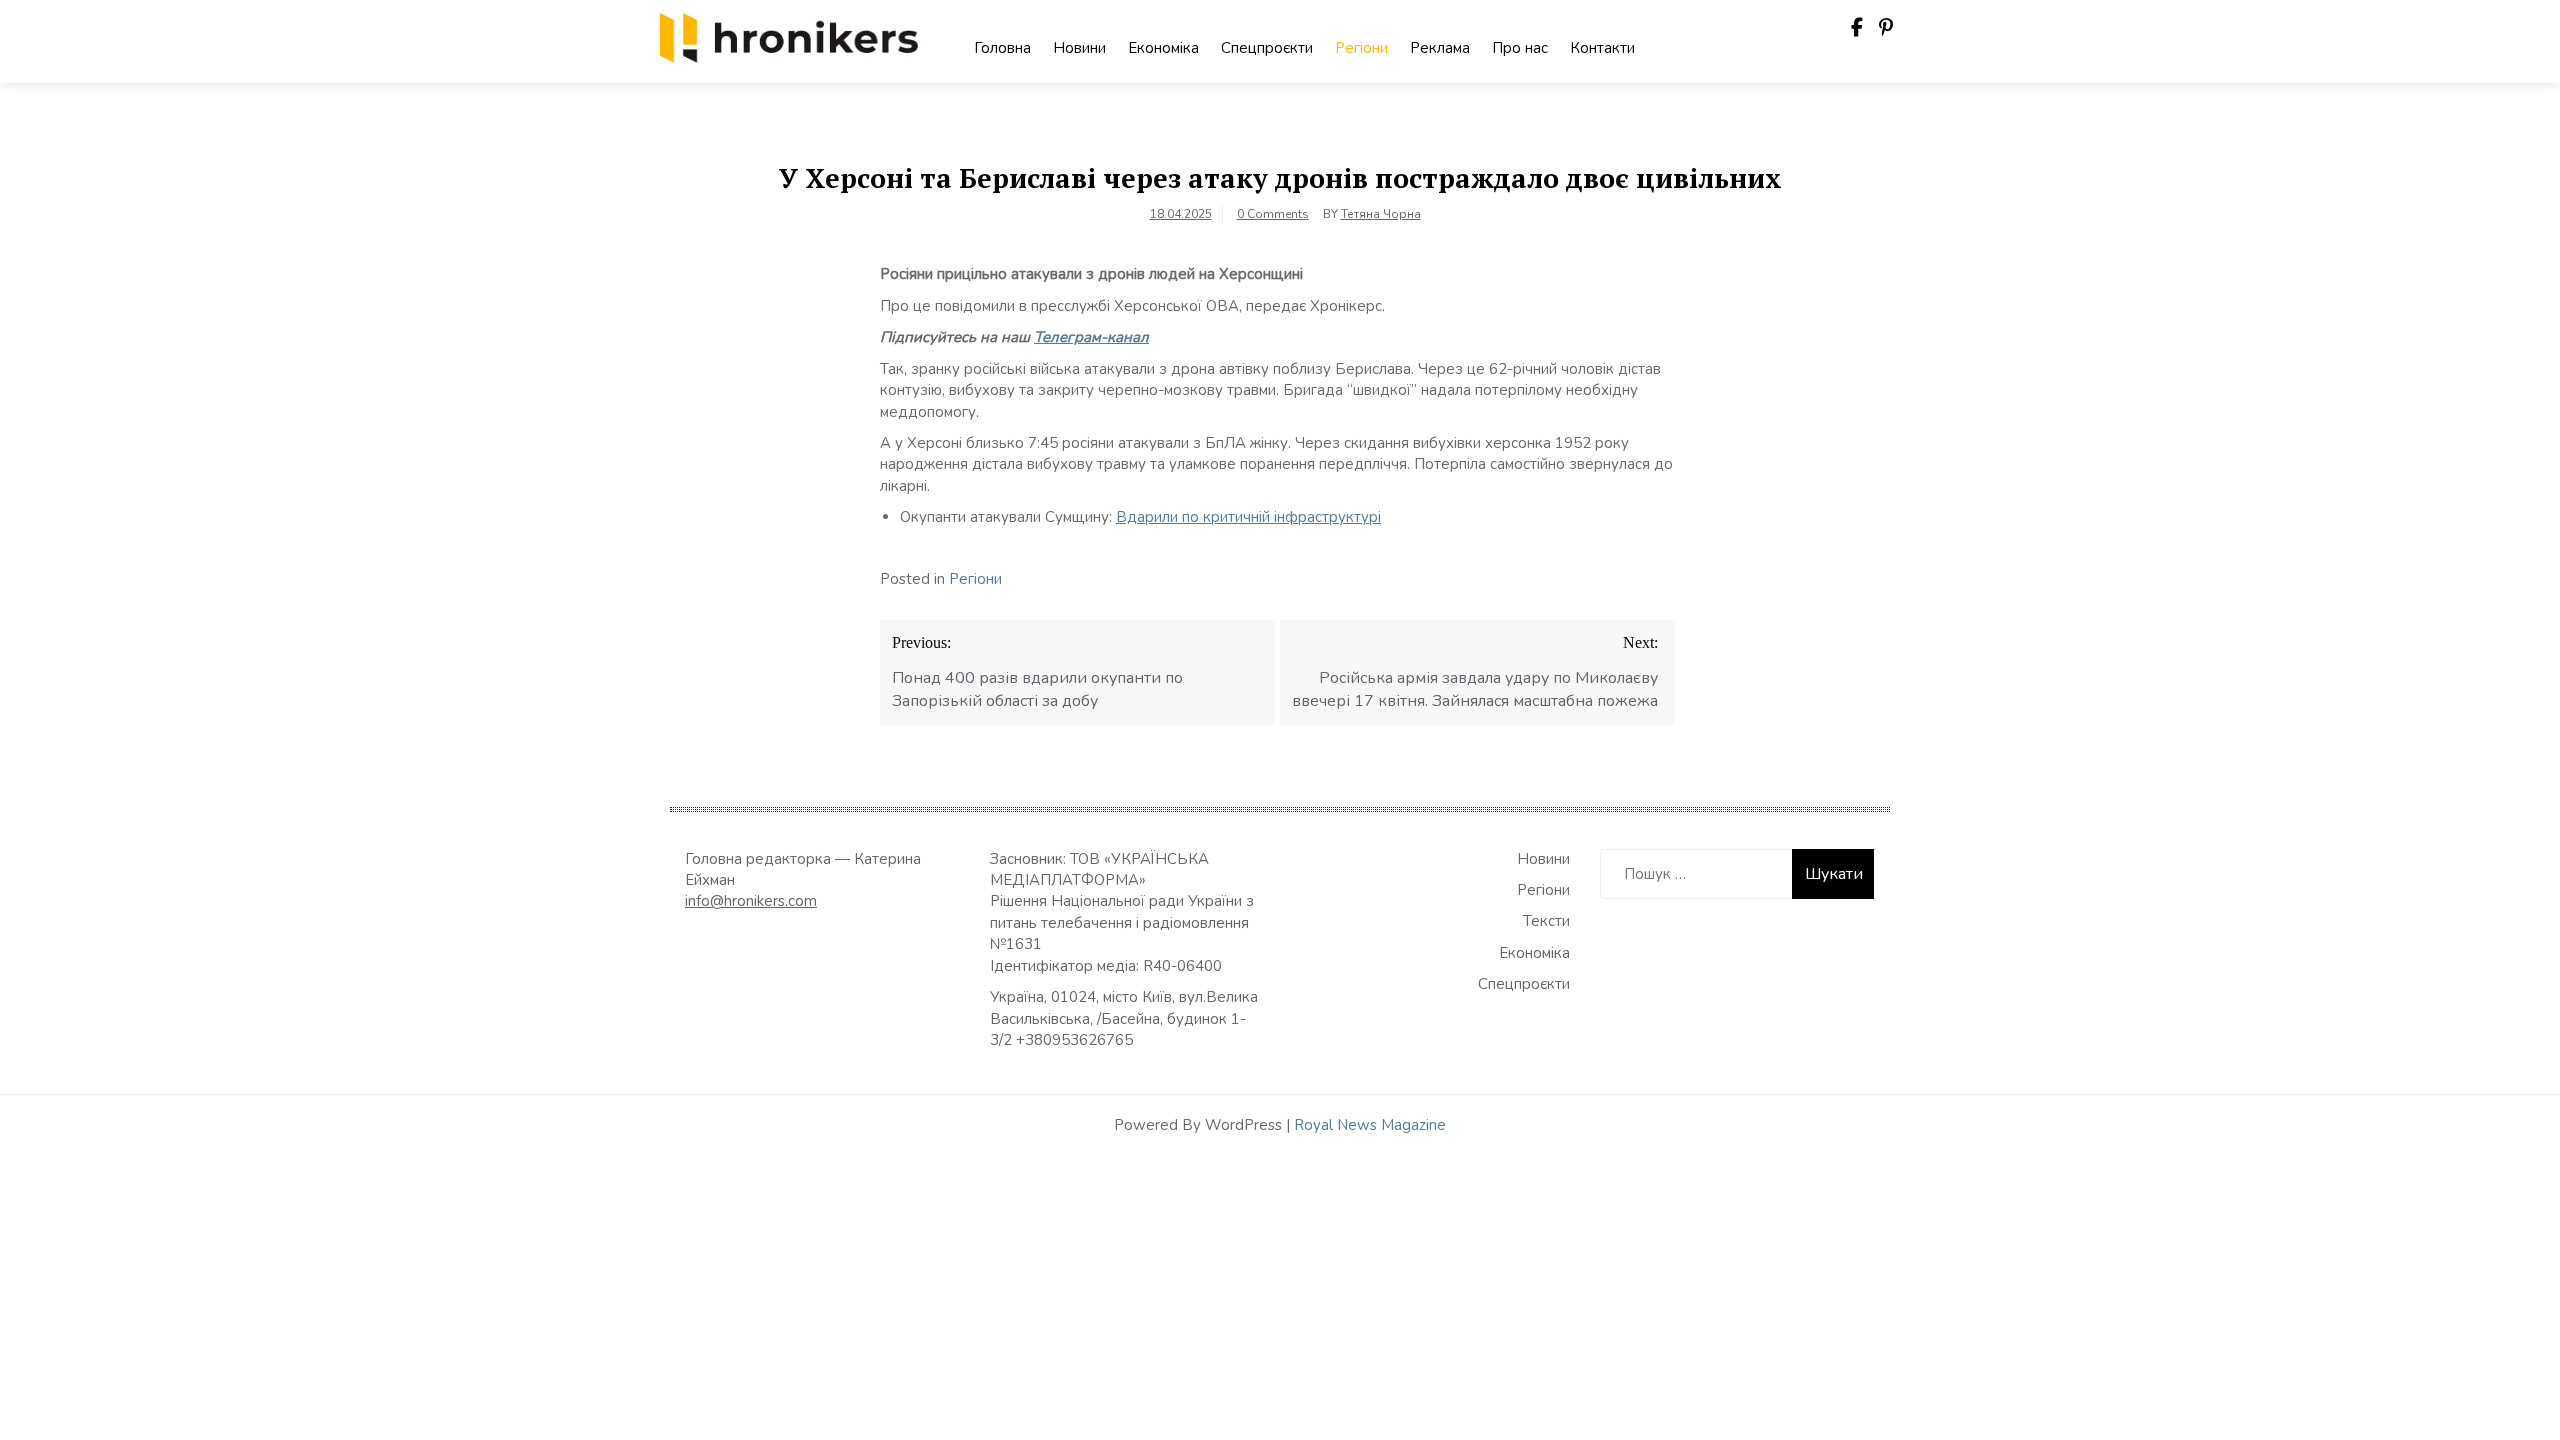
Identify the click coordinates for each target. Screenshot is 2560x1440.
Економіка (1163, 48)
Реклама (1440, 48)
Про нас (1520, 48)
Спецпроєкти (1267, 48)
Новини (1079, 48)
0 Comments (1273, 214)
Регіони (1361, 48)
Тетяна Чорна (1381, 214)
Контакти (1602, 48)
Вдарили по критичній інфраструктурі (1248, 517)
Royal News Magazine (1370, 1125)
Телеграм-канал (1091, 337)
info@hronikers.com (751, 901)
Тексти (1546, 921)
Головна (1002, 48)
